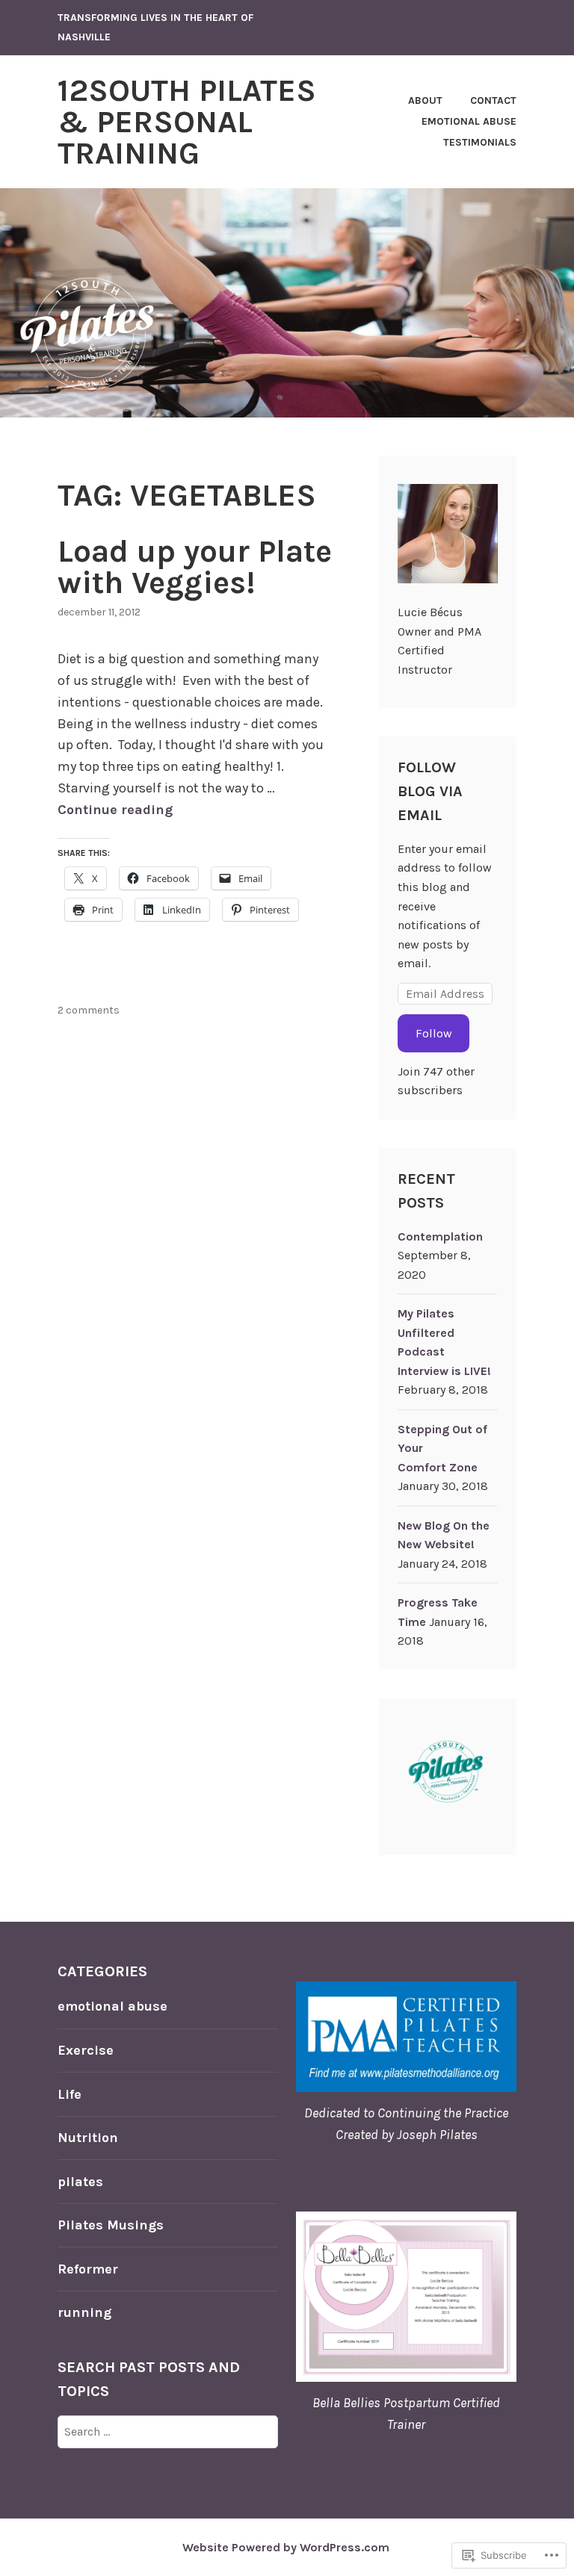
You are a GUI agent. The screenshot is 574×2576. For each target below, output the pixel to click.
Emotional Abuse (469, 121)
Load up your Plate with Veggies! (195, 567)
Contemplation (440, 1236)
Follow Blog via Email (430, 791)
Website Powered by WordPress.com (286, 2547)
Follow (434, 1033)
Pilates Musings (111, 2225)
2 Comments (89, 1010)
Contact (493, 100)
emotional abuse (112, 2006)
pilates (80, 2182)
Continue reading (115, 810)
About (425, 100)
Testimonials (480, 142)
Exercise (86, 2050)
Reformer (88, 2269)
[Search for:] (168, 2431)
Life (70, 2094)
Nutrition (88, 2138)
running (84, 2312)
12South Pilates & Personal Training (187, 122)
